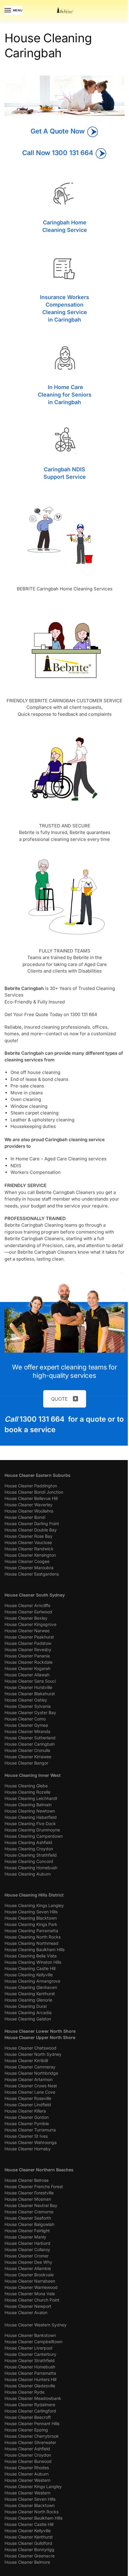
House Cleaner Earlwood (28, 1612)
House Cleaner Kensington (30, 1555)
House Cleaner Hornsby (28, 2149)
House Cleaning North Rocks (33, 1937)
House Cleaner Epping (26, 2430)
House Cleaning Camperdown (34, 1836)
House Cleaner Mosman (28, 2199)
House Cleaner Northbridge (31, 2073)
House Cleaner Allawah (27, 1675)
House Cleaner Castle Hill (29, 2524)
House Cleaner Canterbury (30, 2354)
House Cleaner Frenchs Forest (34, 2186)
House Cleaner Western (27, 2480)
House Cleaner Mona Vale (30, 2294)
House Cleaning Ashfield (28, 1842)
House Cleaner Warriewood (31, 2287)
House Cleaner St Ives (26, 2136)
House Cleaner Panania (27, 1656)
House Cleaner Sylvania (28, 1706)
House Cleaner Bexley (26, 1618)
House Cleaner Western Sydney (36, 2325)
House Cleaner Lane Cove (30, 2092)
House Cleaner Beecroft (28, 2417)
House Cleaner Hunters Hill (30, 2379)
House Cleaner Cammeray (30, 2067)
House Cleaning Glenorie (28, 2000)
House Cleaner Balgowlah (29, 2224)
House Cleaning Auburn (28, 1874)
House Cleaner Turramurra (30, 2130)
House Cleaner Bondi (25, 1517)
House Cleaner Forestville (29, 2193)
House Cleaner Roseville (28, 2098)
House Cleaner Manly (25, 2237)
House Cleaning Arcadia (28, 2012)
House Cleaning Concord (29, 1861)
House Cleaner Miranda (27, 1731)
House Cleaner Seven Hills (30, 2499)
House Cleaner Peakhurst (29, 1637)
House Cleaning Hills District (34, 1895)
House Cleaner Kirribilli (26, 2060)
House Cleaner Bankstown (30, 2335)
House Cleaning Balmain (28, 1805)
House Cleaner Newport (28, 2306)
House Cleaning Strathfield (31, 1855)
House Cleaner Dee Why (28, 2262)
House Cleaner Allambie (28, 2268)
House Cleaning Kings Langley (34, 1905)
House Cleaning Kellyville (29, 1975)
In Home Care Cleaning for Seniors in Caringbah (65, 395)
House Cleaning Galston (28, 2019)
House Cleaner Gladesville (30, 2386)
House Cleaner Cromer (27, 2256)
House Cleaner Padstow (28, 1643)
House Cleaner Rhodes (27, 2468)
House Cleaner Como (25, 1719)
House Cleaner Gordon (27, 2117)
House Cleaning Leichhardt (31, 1798)
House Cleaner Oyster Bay (30, 1712)
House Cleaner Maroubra (29, 1568)
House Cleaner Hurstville (28, 1687)
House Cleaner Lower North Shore (40, 2031)
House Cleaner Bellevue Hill (31, 1498)
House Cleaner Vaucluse (28, 1542)
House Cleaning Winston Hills (33, 1962)
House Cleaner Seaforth (28, 2218)
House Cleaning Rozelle (27, 1792)
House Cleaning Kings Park (31, 1924)
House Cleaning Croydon (29, 1849)
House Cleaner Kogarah (27, 1668)
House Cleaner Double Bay (31, 1530)
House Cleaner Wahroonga (31, 2142)
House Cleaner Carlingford (30, 2411)
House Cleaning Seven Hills (31, 1912)
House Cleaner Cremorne (29, 2212)
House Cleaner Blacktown (30, 2505)
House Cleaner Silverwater (30, 2442)
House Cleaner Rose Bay (28, 1536)
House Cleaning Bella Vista (31, 1956)
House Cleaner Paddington (31, 1486)
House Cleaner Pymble (27, 2123)
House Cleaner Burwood (28, 2461)
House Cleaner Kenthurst (29, 2537)
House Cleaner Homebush (30, 2367)
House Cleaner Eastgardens (32, 1574)
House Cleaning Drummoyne (32, 1830)
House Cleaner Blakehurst (30, 1694)
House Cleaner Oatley (26, 1700)
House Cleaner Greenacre (30, 2556)
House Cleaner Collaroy (27, 2249)
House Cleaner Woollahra (29, 1511)
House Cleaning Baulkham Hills (34, 1949)
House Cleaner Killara (25, 2111)
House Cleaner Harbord (27, 2243)
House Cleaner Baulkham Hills (33, 2518)
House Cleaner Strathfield (30, 2360)
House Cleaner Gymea (26, 1725)
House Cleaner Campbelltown (33, 2342)
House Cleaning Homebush (31, 1868)
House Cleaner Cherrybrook (32, 2436)
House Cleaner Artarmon (28, 2079)
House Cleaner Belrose (27, 2180)
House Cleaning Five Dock (30, 1823)
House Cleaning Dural (25, 2006)
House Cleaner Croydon (28, 2455)
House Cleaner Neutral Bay (31, 2205)
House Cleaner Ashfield (27, 2449)
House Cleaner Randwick (29, 1549)
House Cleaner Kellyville (28, 2531)
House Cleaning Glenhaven (31, 1987)
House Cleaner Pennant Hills (32, 2423)
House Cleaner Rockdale (28, 1662)
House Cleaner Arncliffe (27, 1605)
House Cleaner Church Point (32, 2300)
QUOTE (59, 1399)
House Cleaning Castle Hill (30, 1968)
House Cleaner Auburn (27, 2474)
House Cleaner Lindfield (28, 2105)
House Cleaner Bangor (26, 1763)
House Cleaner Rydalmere (30, 2405)
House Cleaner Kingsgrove (30, 1624)
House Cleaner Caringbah (30, 1744)
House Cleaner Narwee (27, 1631)
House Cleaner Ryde (24, 2392)
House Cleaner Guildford (28, 2543)
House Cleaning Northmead (31, 1943)
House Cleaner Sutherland (30, 1738)
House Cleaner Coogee (27, 1561)
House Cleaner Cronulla (27, 1750)
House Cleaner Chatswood (30, 2048)
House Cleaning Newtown (30, 1811)
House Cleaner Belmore (27, 2562)
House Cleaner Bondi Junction (34, 1492)
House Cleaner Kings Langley (33, 2486)
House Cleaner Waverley (28, 1505)
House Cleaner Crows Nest (31, 2086)
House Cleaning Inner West (33, 1775)
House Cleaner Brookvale (29, 2275)
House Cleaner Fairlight (27, 2231)
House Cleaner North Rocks (31, 2512)
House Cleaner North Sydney (33, 2054)
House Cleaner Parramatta (30, 2373)
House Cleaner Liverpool (28, 2348)
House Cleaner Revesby (28, 1649)
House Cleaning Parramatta (31, 1931)
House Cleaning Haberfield (31, 1817)
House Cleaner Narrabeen (30, 2281)
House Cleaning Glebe (26, 1786)
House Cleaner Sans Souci (30, 1681)
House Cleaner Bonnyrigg (29, 2549)
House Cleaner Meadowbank (33, 2398)
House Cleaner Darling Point (32, 1523)
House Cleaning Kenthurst (30, 1994)
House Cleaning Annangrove (32, 1981)
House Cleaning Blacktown (31, 1918)
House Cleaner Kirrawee (28, 1757)
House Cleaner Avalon (26, 2312)
